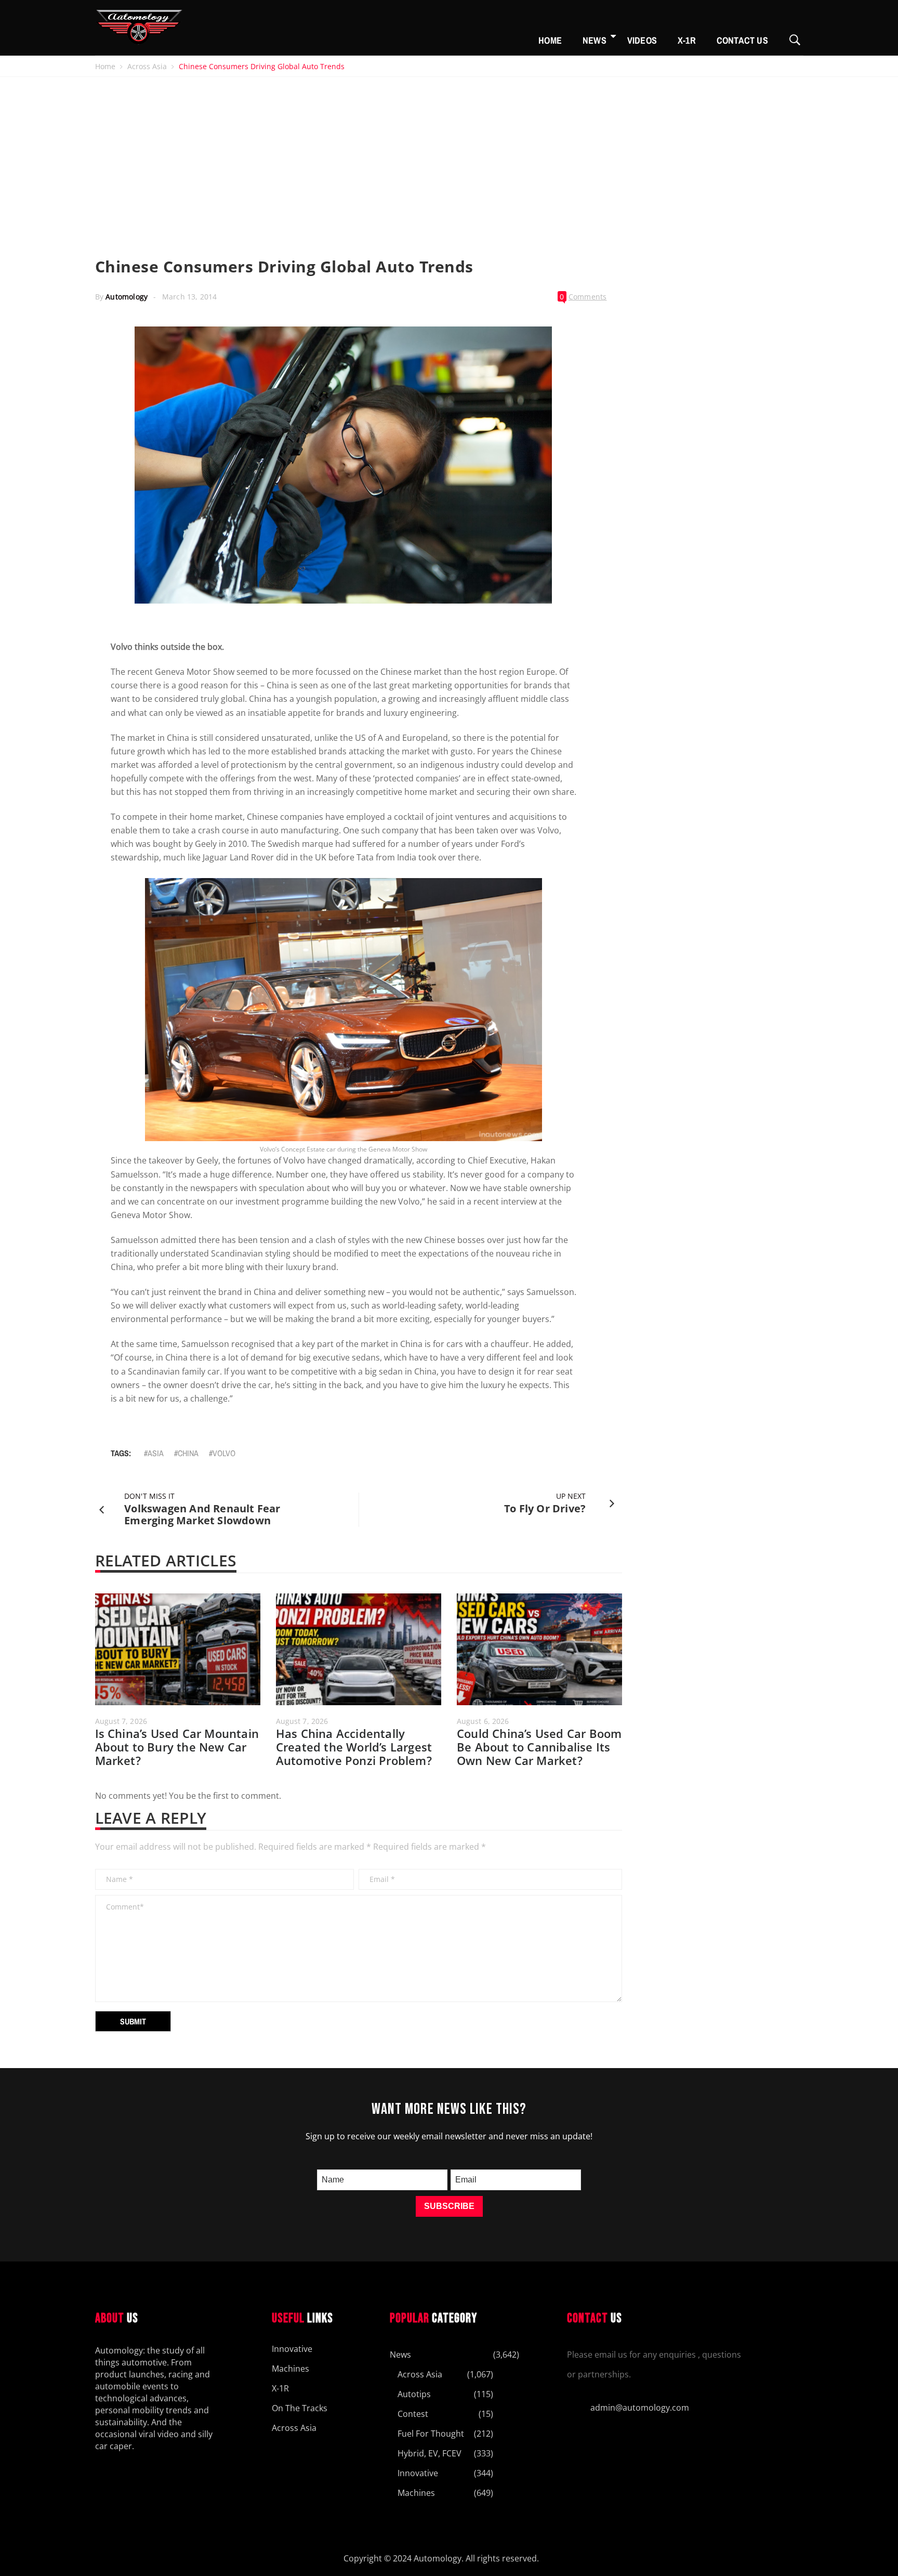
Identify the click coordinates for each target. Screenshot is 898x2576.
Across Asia (147, 66)
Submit (133, 2021)
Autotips (414, 2394)
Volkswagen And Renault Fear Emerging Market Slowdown (202, 1514)
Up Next (571, 1496)
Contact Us (742, 40)
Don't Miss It (149, 1496)
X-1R (687, 40)
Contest (413, 2414)
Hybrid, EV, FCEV (430, 2453)
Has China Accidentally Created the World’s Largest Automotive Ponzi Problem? (354, 1747)
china (188, 1453)
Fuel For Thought (431, 2434)
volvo (224, 1453)
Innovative (292, 2349)
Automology (127, 297)
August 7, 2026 (121, 1721)
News (595, 40)
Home (550, 40)
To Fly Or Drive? (545, 1508)
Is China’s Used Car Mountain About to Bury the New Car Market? (177, 1747)
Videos (642, 40)
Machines (290, 2369)
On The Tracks (300, 2408)
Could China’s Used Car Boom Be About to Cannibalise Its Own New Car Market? (539, 1747)
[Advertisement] (449, 155)
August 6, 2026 (483, 1721)
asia (156, 1453)
